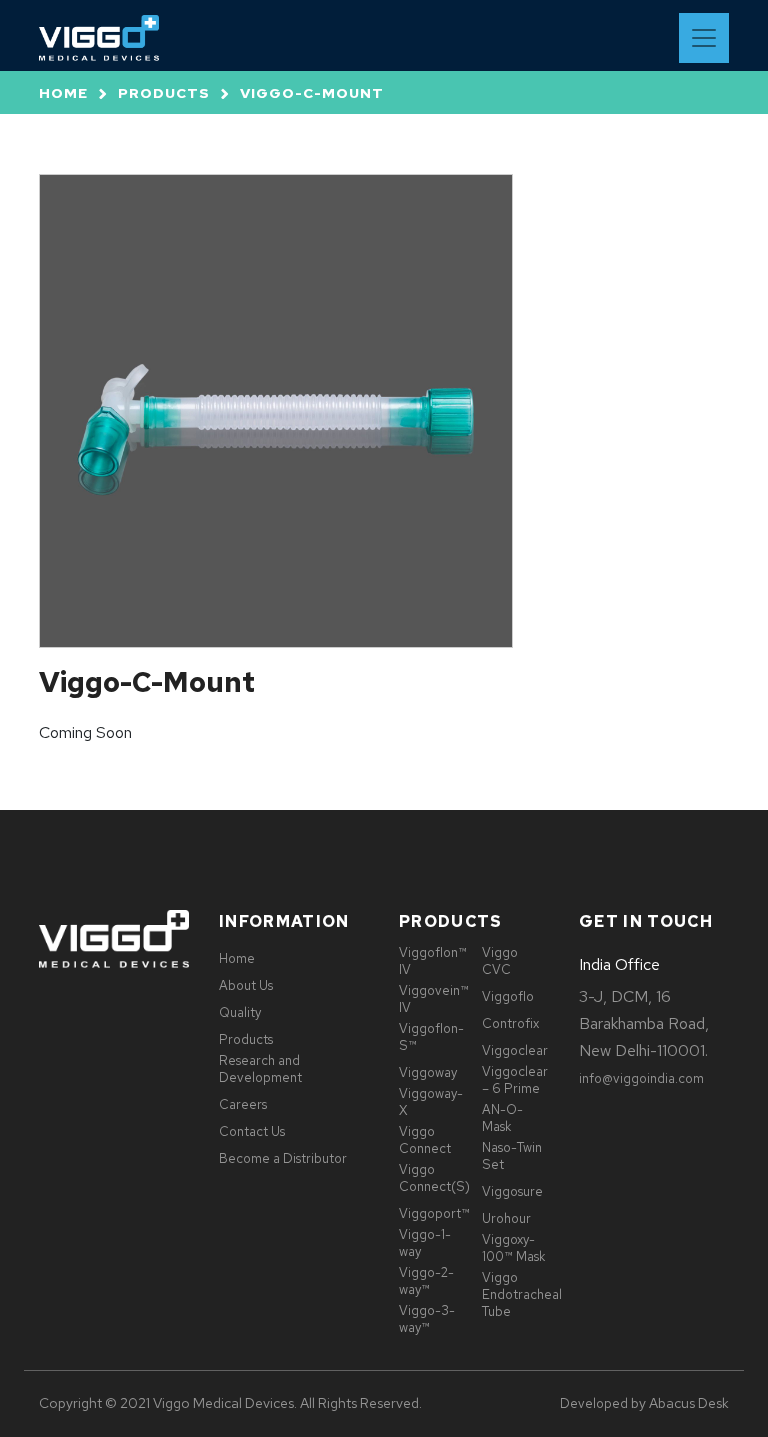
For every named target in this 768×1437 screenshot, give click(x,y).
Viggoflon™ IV (433, 961)
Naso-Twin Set (512, 1156)
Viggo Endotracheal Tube (522, 1294)
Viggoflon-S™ (431, 1037)
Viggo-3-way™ (427, 1319)
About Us (246, 985)
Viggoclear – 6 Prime (515, 1080)
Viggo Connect (425, 1140)
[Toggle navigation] (704, 38)
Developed (594, 1403)
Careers (243, 1104)
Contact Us (252, 1131)
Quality (240, 1012)
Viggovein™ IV (434, 999)
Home (63, 93)
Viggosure (512, 1191)
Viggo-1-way (425, 1243)
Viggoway (428, 1072)
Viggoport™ (434, 1213)
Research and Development (260, 1069)
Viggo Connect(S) (434, 1178)
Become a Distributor (283, 1158)
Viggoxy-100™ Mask (513, 1248)
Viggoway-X (431, 1102)
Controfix (510, 1023)
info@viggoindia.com (641, 1078)
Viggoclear (515, 1050)
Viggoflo (508, 996)
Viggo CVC (500, 961)
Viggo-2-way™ (426, 1281)
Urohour (506, 1218)
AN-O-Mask (502, 1118)
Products (164, 93)
